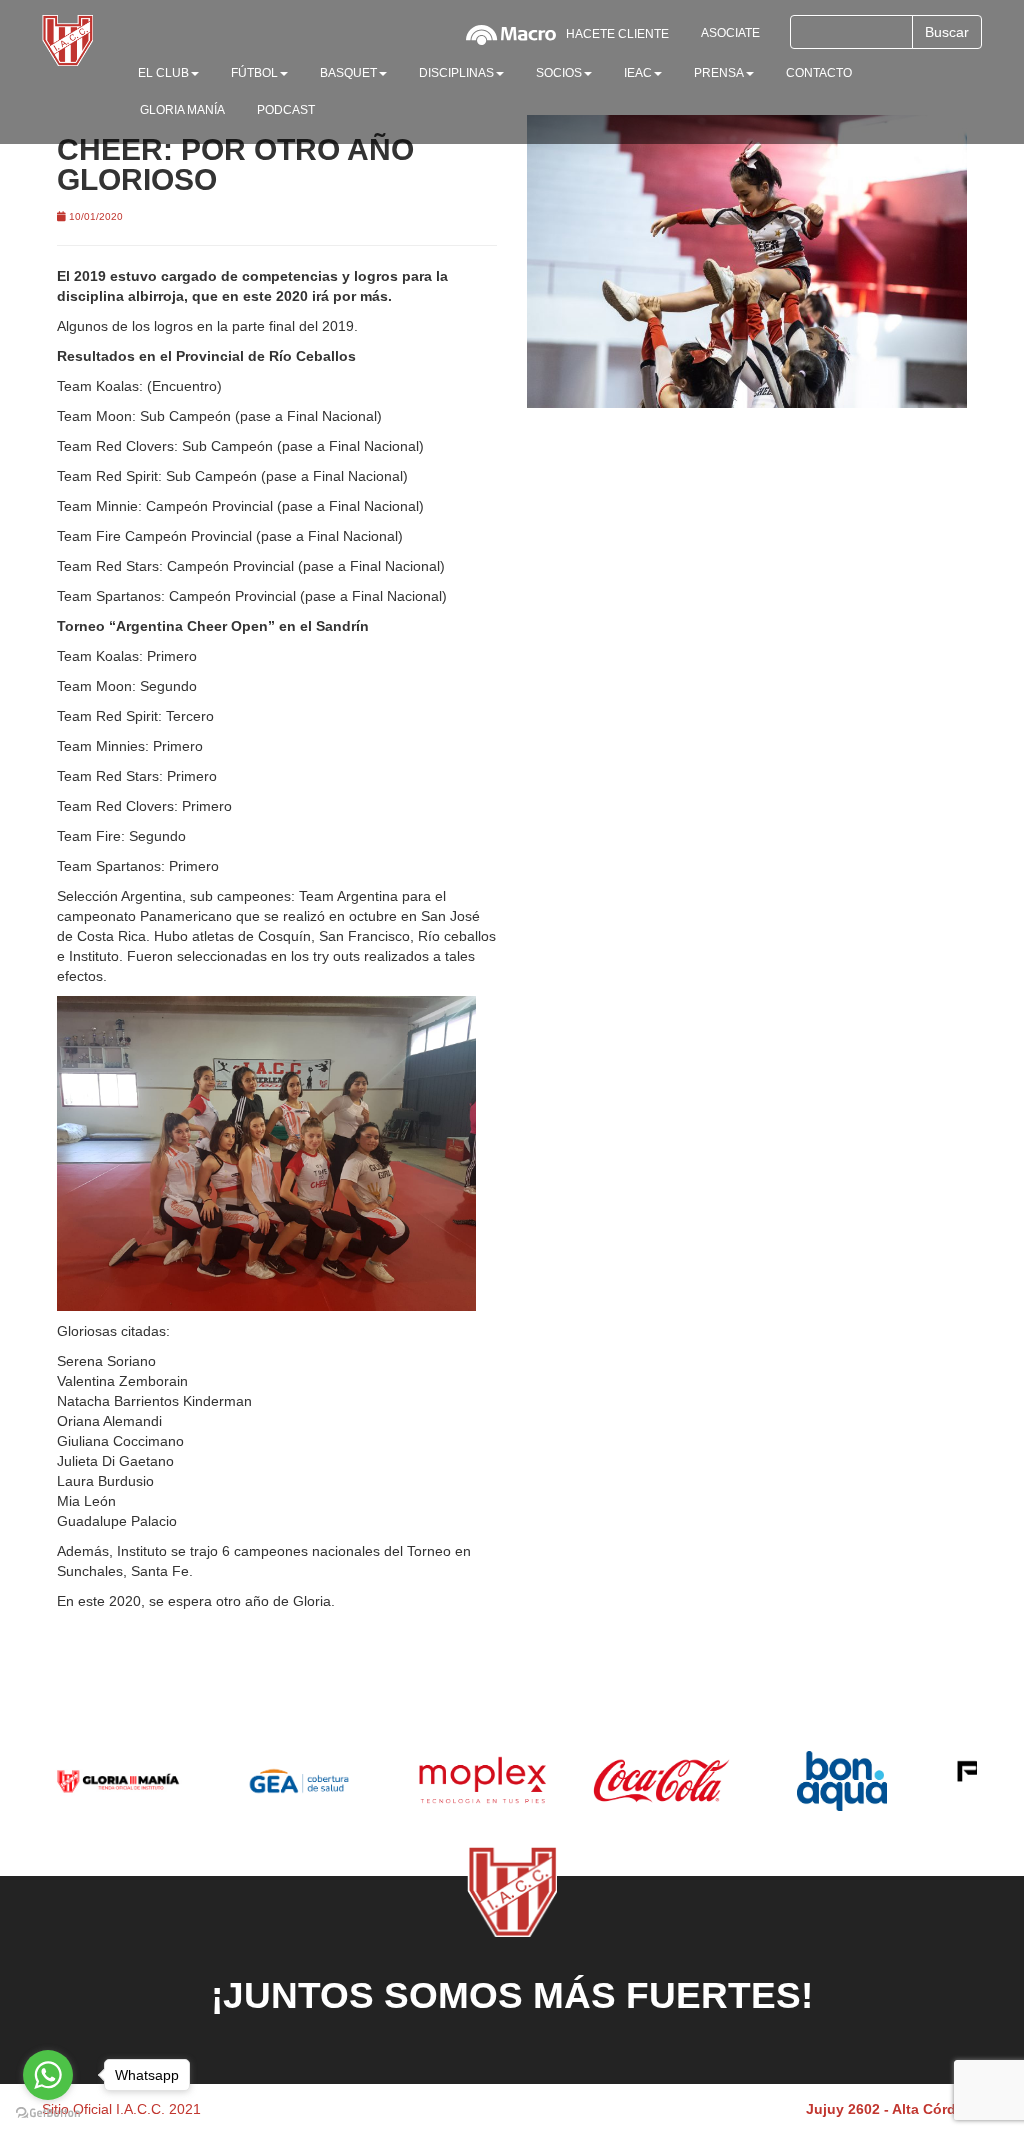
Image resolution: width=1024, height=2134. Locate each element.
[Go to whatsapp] (48, 2075)
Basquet (348, 73)
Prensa (719, 73)
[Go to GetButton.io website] (48, 2113)
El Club (163, 73)
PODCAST (286, 110)
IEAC (638, 73)
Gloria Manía (182, 110)
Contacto (819, 73)
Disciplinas (456, 73)
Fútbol (254, 73)
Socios (559, 73)
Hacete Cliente (617, 34)
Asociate (730, 33)
